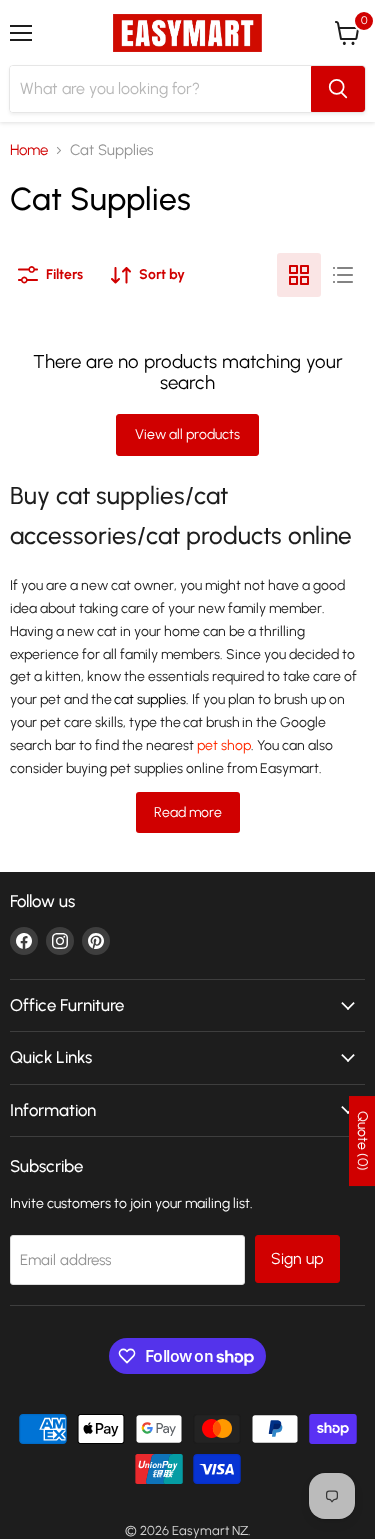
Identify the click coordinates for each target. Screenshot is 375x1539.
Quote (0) (362, 1141)
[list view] (343, 275)
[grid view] (299, 275)
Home (29, 150)
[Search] (338, 89)
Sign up (297, 1258)
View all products (187, 434)
